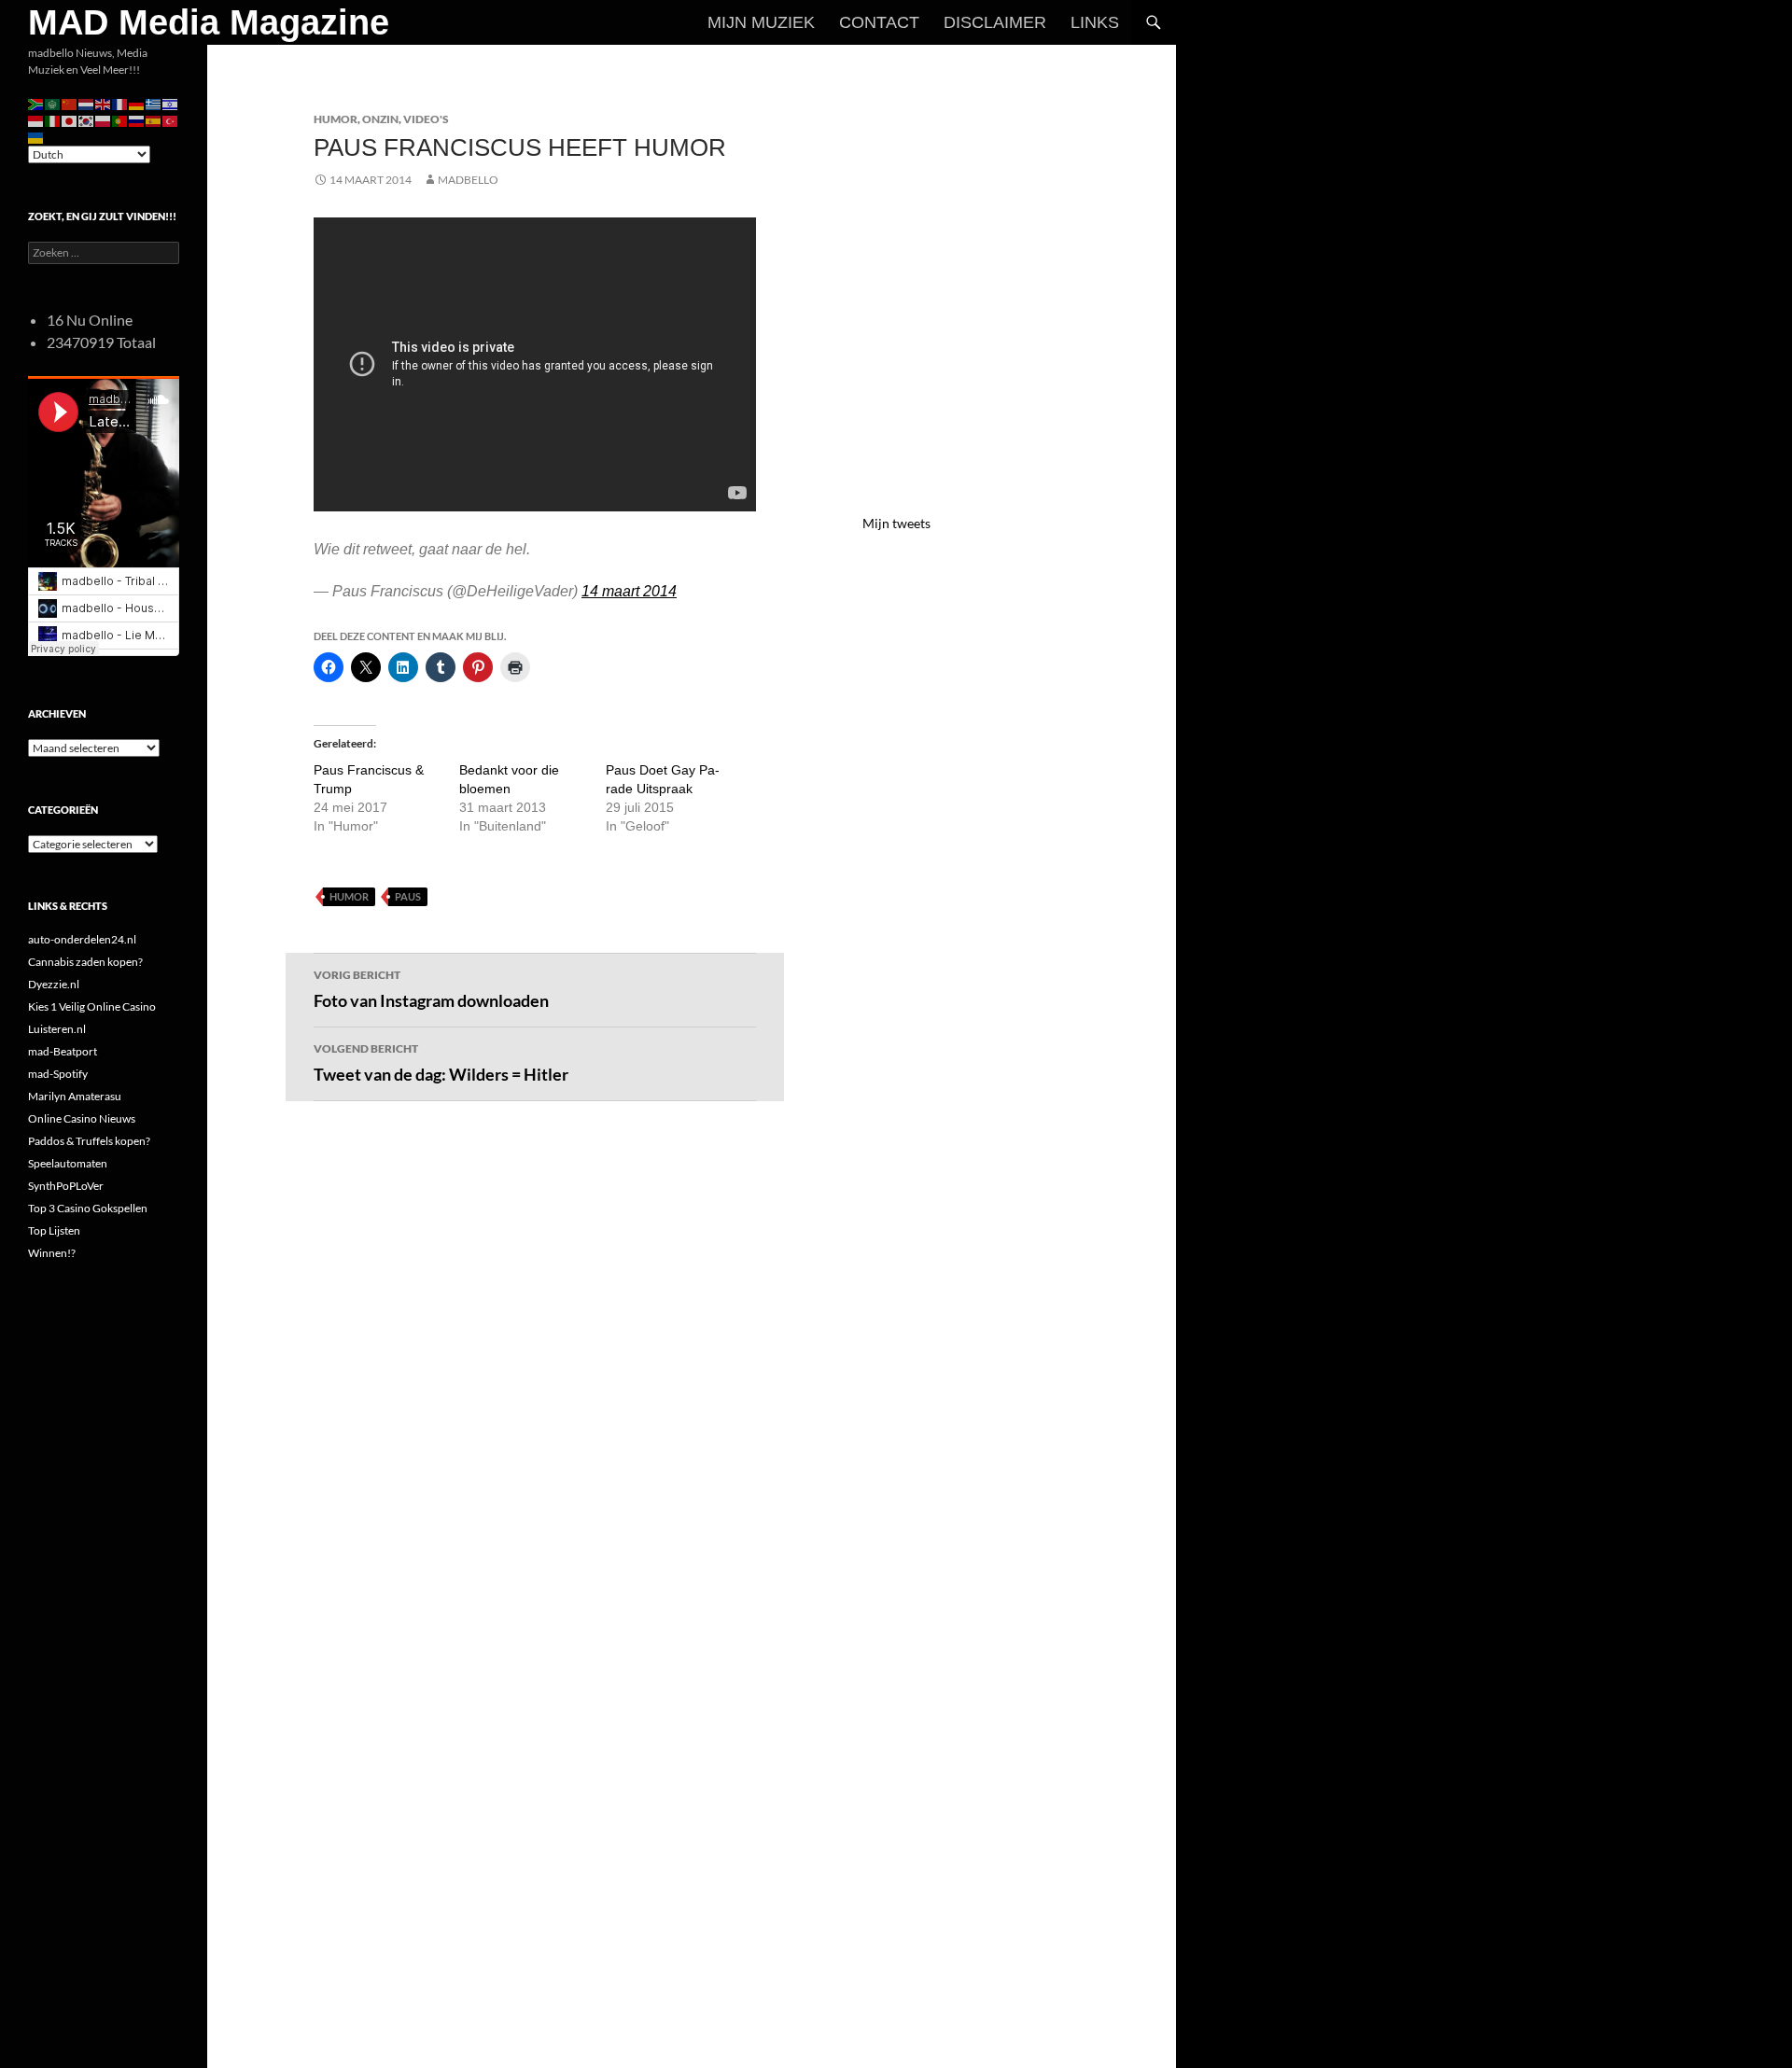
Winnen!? (52, 1253)
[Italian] (53, 120)
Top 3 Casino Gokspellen (88, 1208)
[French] (120, 103)
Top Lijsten (54, 1230)
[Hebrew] (171, 103)
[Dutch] (87, 103)
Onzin (380, 119)
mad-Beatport (63, 1051)
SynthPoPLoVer (66, 1186)
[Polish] (104, 120)
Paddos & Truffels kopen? (89, 1141)
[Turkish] (171, 120)
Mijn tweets (896, 523)
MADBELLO (468, 180)
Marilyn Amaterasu (75, 1096)
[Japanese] (70, 120)
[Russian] (137, 120)
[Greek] (154, 103)
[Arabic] (53, 103)
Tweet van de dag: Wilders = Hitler (441, 1063)
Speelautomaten (68, 1163)
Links (1095, 22)
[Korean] (87, 120)
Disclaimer (995, 22)
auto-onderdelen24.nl (82, 939)
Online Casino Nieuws (82, 1118)
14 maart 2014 (629, 591)
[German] (137, 103)
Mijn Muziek (761, 22)
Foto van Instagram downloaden (431, 989)
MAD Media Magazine (209, 22)
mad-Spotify (58, 1074)
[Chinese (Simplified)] (70, 103)
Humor (336, 119)
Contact (879, 22)
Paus (408, 896)
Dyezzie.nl (54, 984)
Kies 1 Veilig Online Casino (92, 1006)
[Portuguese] (120, 120)
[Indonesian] (36, 120)
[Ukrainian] (36, 137)
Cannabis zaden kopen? (85, 962)
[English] (104, 103)
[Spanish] (154, 120)
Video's (426, 119)
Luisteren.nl (57, 1029)
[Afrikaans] (36, 103)
